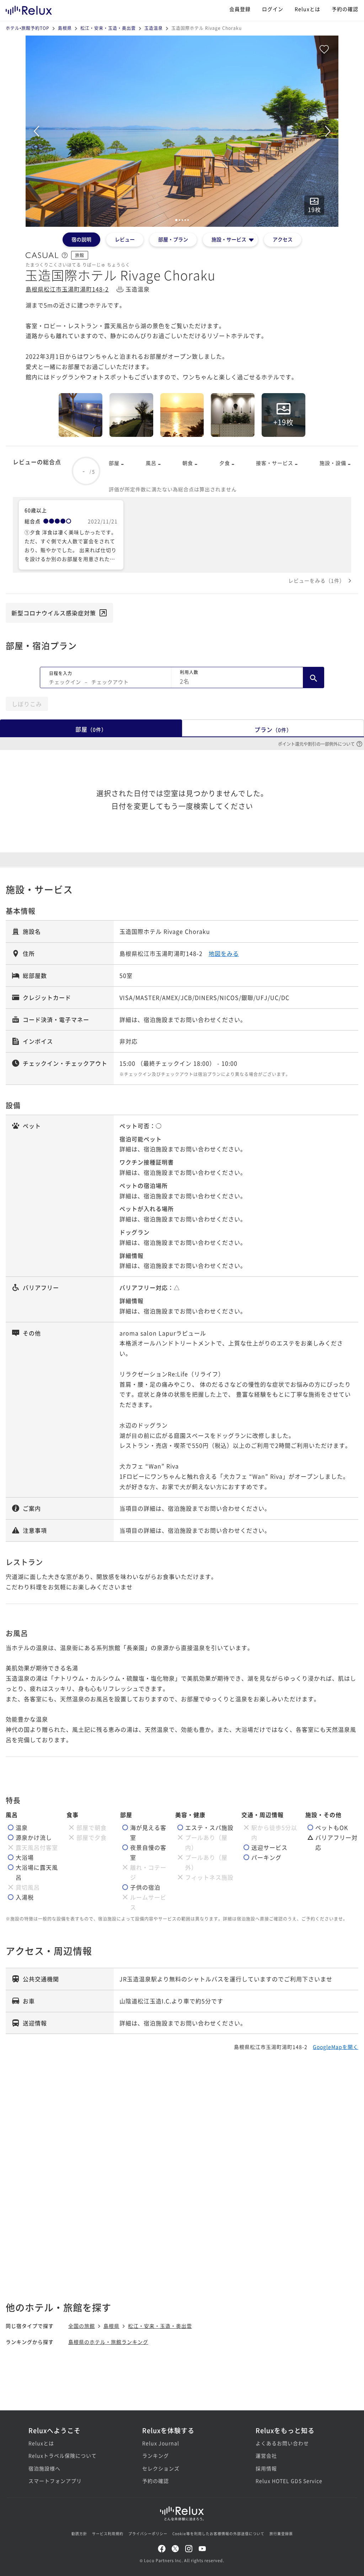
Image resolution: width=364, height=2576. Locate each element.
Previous (36, 131)
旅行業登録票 (281, 2534)
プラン (273, 729)
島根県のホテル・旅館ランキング (108, 2342)
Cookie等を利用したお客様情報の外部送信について (218, 2534)
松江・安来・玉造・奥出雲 (108, 28)
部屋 (91, 729)
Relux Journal (161, 2443)
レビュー (125, 239)
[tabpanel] (182, 131)
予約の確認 (345, 9)
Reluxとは (307, 9)
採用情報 (266, 2468)
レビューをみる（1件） (317, 580)
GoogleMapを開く (336, 2047)
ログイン (273, 9)
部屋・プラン (173, 239)
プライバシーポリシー (148, 2534)
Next (328, 131)
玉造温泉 (154, 28)
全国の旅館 (82, 2326)
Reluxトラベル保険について (63, 2455)
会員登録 (240, 9)
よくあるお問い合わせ (282, 2443)
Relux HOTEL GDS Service (289, 2481)
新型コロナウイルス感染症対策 (54, 613)
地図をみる (224, 953)
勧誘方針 (79, 2534)
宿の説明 (81, 239)
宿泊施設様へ (44, 2468)
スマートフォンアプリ (55, 2481)
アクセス (283, 239)
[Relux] (29, 9)
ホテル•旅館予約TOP (28, 28)
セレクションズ (161, 2468)
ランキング (156, 2455)
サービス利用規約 (108, 2534)
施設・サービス (229, 239)
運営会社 (266, 2455)
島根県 (65, 28)
